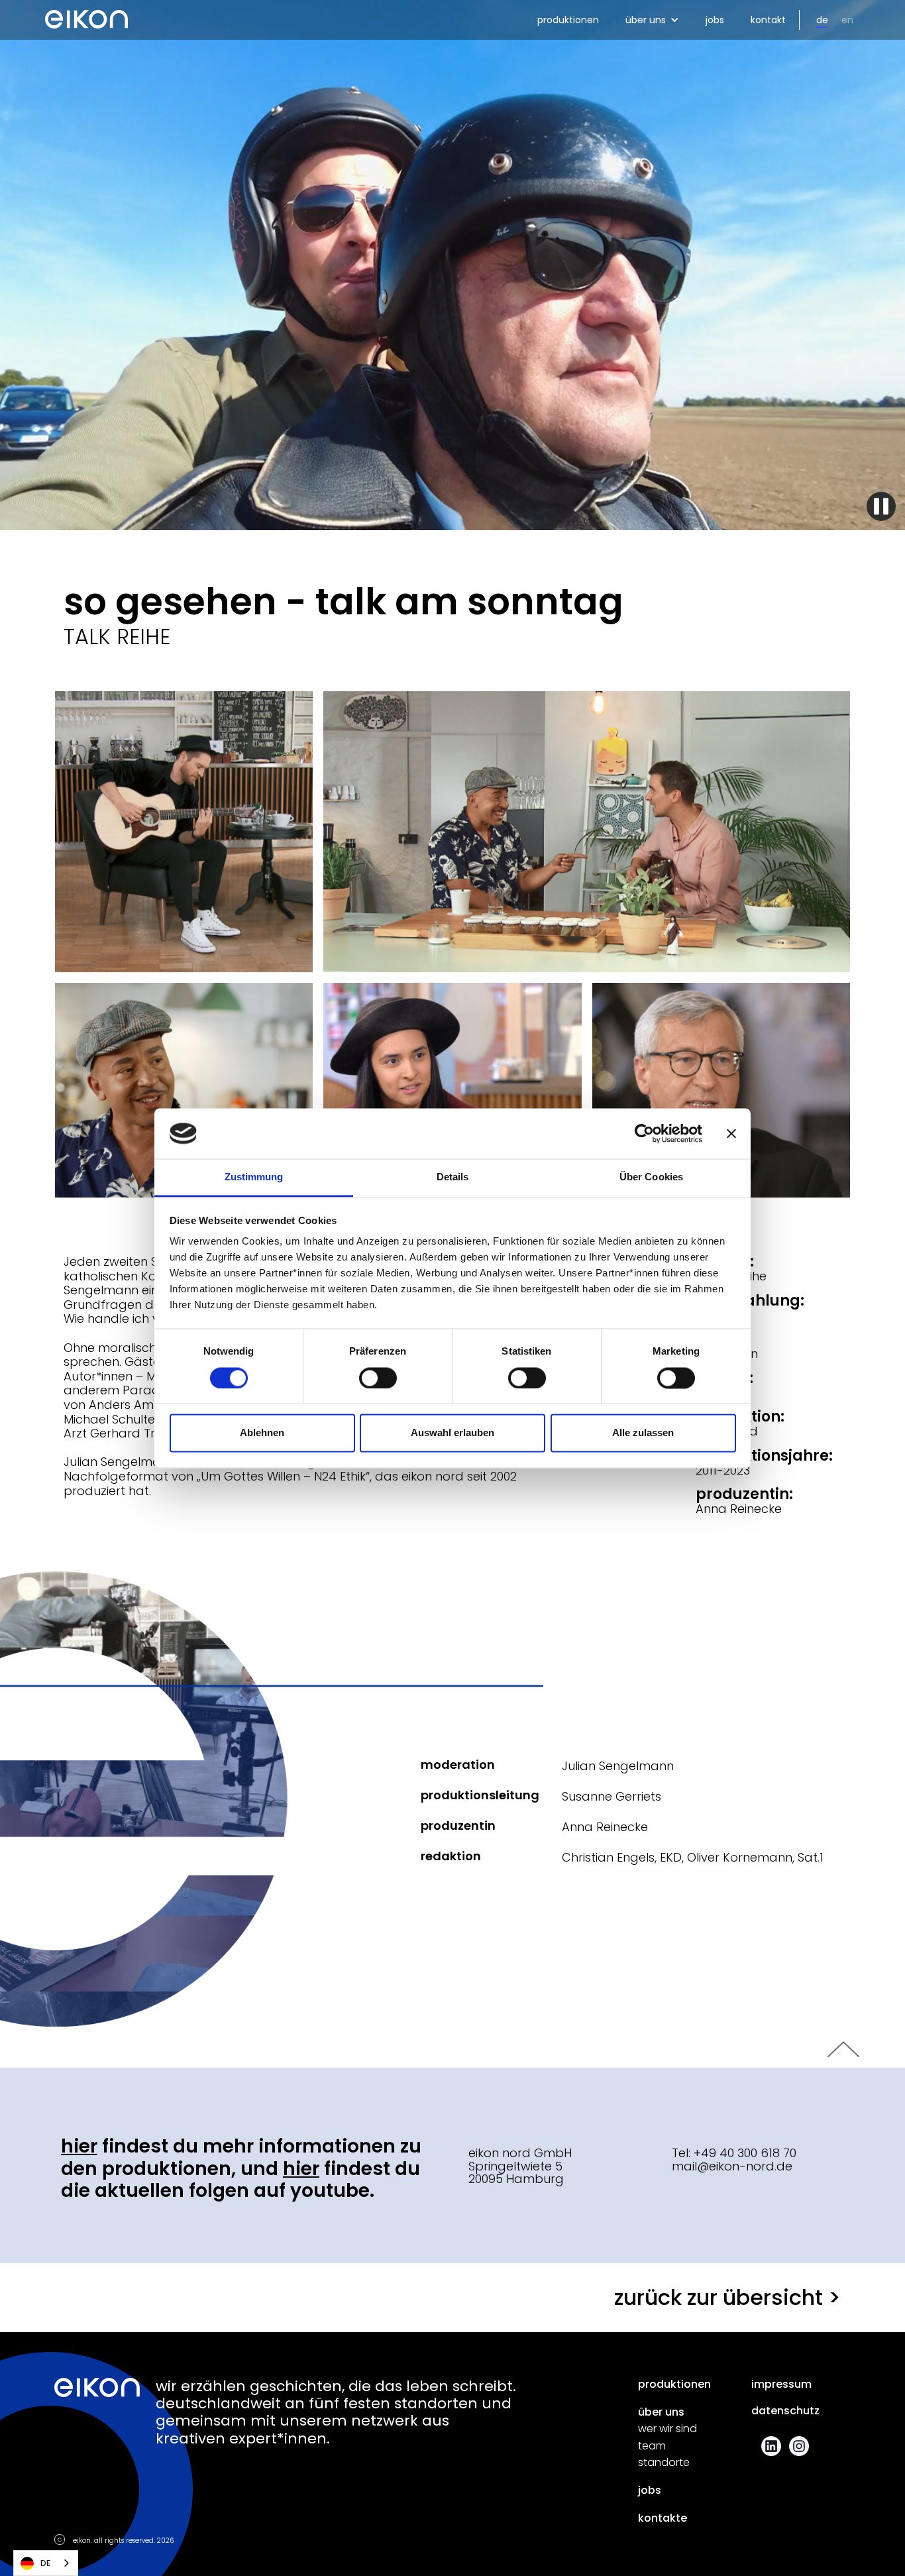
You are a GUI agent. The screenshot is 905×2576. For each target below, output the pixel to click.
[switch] (378, 1378)
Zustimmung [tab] (254, 1177)
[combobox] (46, 2563)
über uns (661, 2412)
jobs (715, 20)
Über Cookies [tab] (651, 1177)
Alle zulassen (643, 1433)
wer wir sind (667, 2429)
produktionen (568, 20)
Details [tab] (453, 1177)
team (652, 2446)
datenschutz (785, 2411)
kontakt (768, 20)
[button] (652, 20)
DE (46, 2563)
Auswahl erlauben (452, 1433)
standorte (664, 2463)
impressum (781, 2384)
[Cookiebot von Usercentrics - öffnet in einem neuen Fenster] (644, 1133)
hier (79, 2146)
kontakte (663, 2518)
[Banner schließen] (731, 1133)
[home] (86, 15)
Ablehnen (262, 1433)
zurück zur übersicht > (727, 2297)
